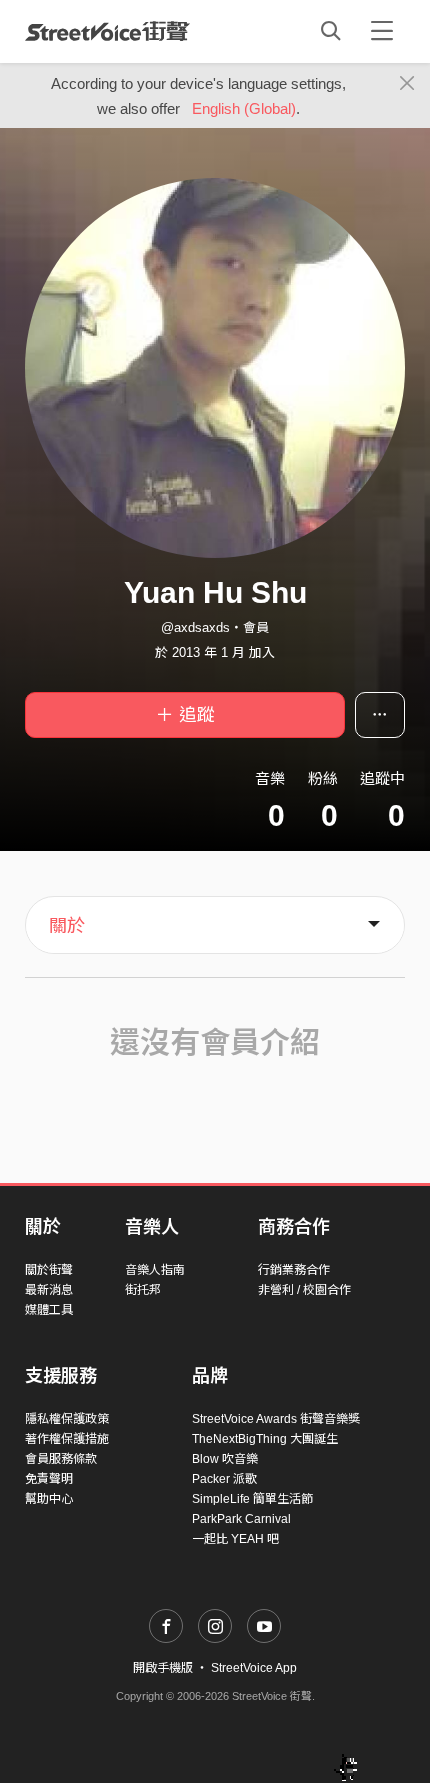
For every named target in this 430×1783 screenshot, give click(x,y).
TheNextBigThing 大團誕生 (265, 1439)
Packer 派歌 (224, 1479)
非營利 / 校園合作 (304, 1290)
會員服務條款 (61, 1459)
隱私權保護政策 (67, 1419)
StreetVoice (107, 31)
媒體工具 (49, 1310)
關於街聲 (49, 1270)
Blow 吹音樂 (225, 1459)
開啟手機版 (163, 1668)
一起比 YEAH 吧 (235, 1539)
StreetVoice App (254, 1668)
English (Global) (244, 108)
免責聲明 (49, 1479)
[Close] (407, 84)
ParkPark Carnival (241, 1519)
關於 (67, 926)
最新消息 (49, 1290)
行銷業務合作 (294, 1270)
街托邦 (143, 1290)
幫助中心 (49, 1499)
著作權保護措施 (67, 1439)
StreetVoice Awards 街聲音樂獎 (276, 1419)
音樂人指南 (155, 1270)
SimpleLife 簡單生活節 (252, 1499)
